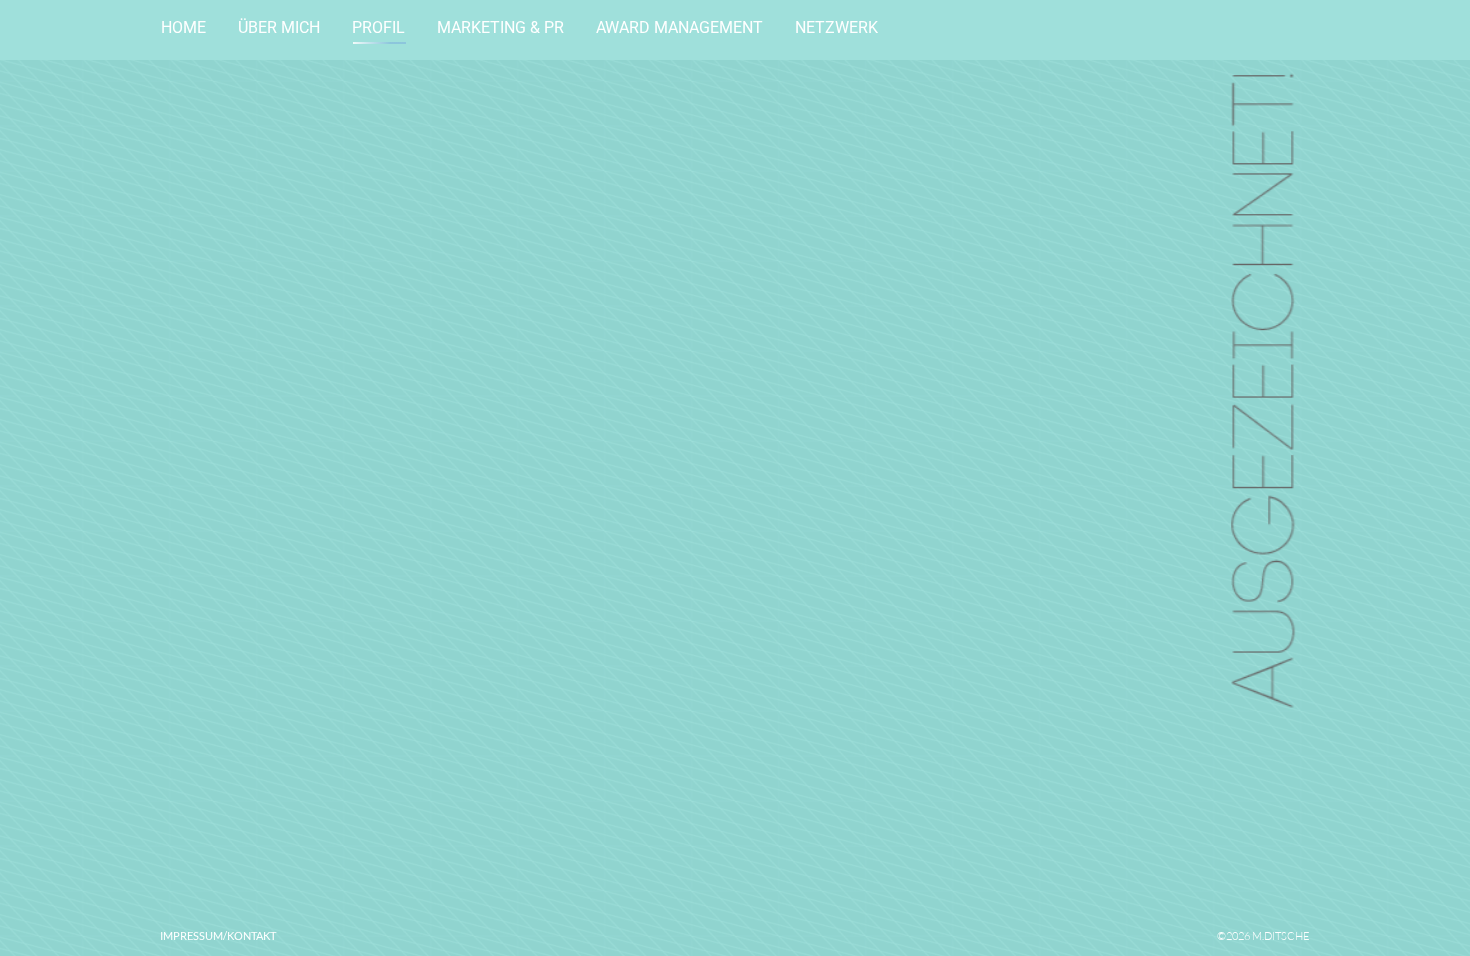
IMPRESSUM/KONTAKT (218, 935)
